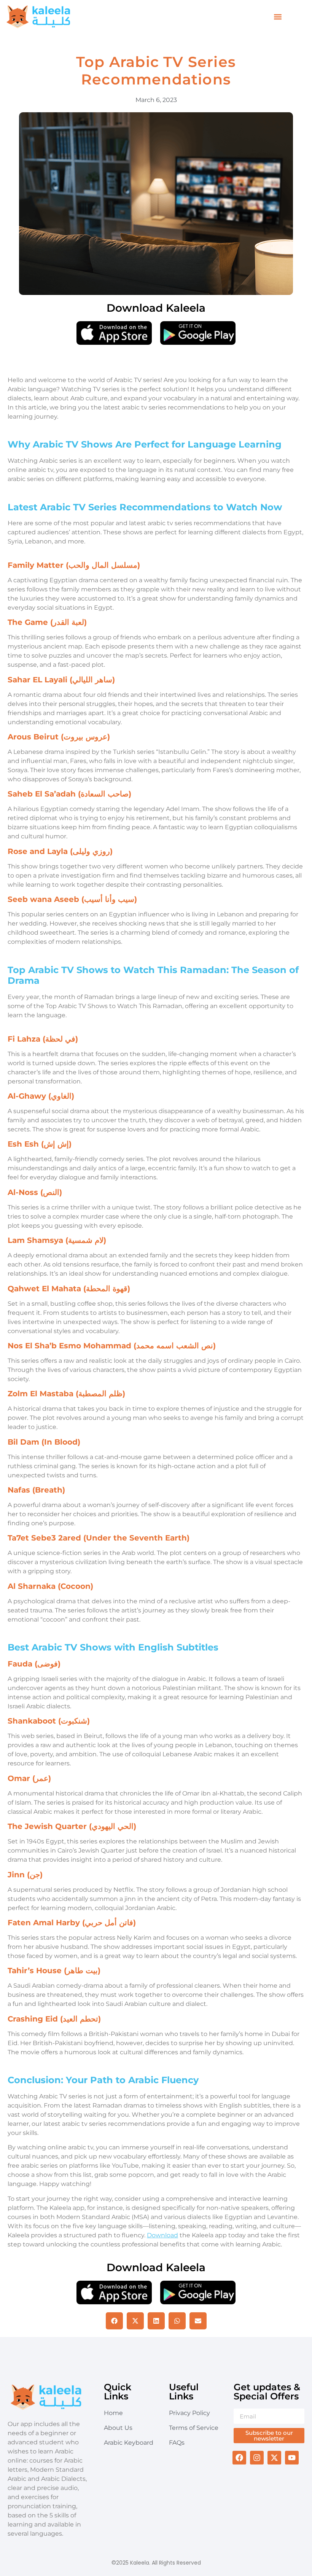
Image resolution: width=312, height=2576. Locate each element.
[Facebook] (239, 2458)
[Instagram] (257, 2458)
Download (162, 2235)
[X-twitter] (274, 2458)
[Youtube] (292, 2458)
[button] (278, 17)
